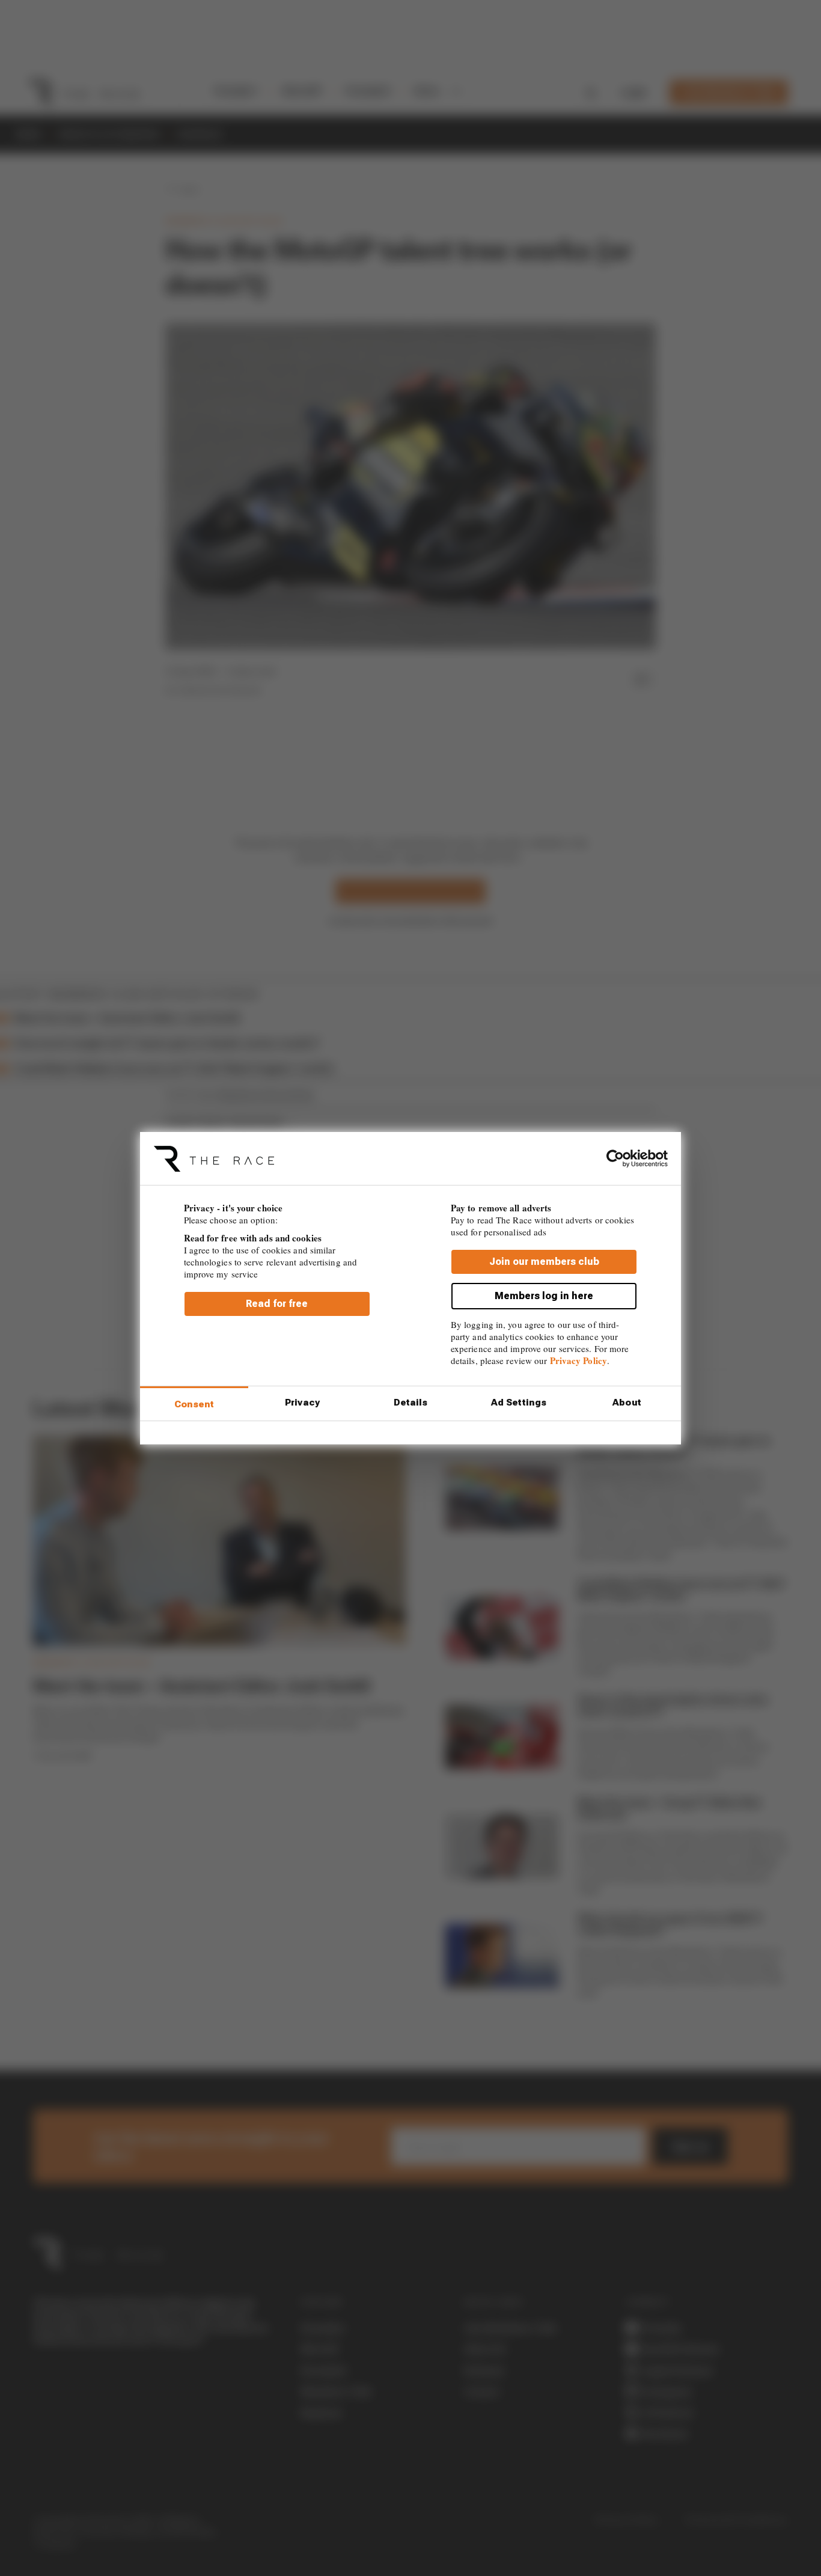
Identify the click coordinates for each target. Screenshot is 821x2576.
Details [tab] (411, 1403)
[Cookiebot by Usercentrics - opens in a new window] (615, 1158)
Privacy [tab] (302, 1403)
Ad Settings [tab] (519, 1403)
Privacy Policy (578, 1360)
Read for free (277, 1303)
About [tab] (627, 1403)
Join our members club (544, 1261)
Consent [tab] (194, 1404)
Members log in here (544, 1295)
